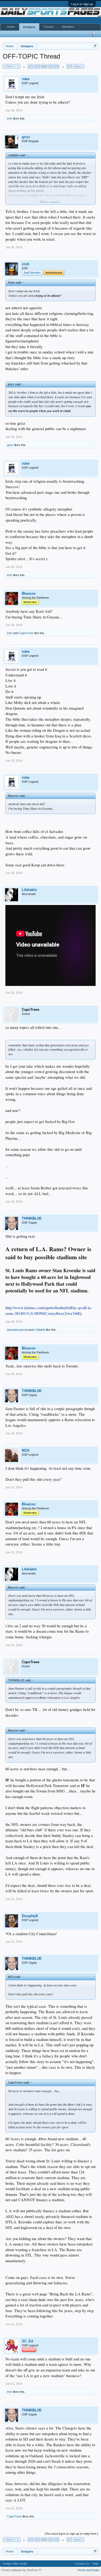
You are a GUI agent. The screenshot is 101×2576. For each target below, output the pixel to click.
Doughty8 (30, 1916)
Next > (79, 66)
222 (37, 66)
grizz (26, 137)
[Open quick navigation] (95, 46)
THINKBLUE (32, 1218)
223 (44, 66)
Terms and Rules (88, 2570)
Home (11, 27)
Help (95, 2564)
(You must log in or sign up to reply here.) (72, 2534)
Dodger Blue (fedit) (15, 2564)
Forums (49, 27)
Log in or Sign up (82, 4)
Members (68, 27)
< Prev (8, 66)
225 (57, 66)
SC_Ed (27, 2341)
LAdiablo (29, 890)
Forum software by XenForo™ (21, 2570)
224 (50, 66)
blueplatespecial (17, 1330)
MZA (26, 1450)
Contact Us (82, 2564)
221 (31, 66)
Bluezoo (29, 593)
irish (10, 118)
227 (69, 66)
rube (26, 79)
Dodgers (29, 27)
